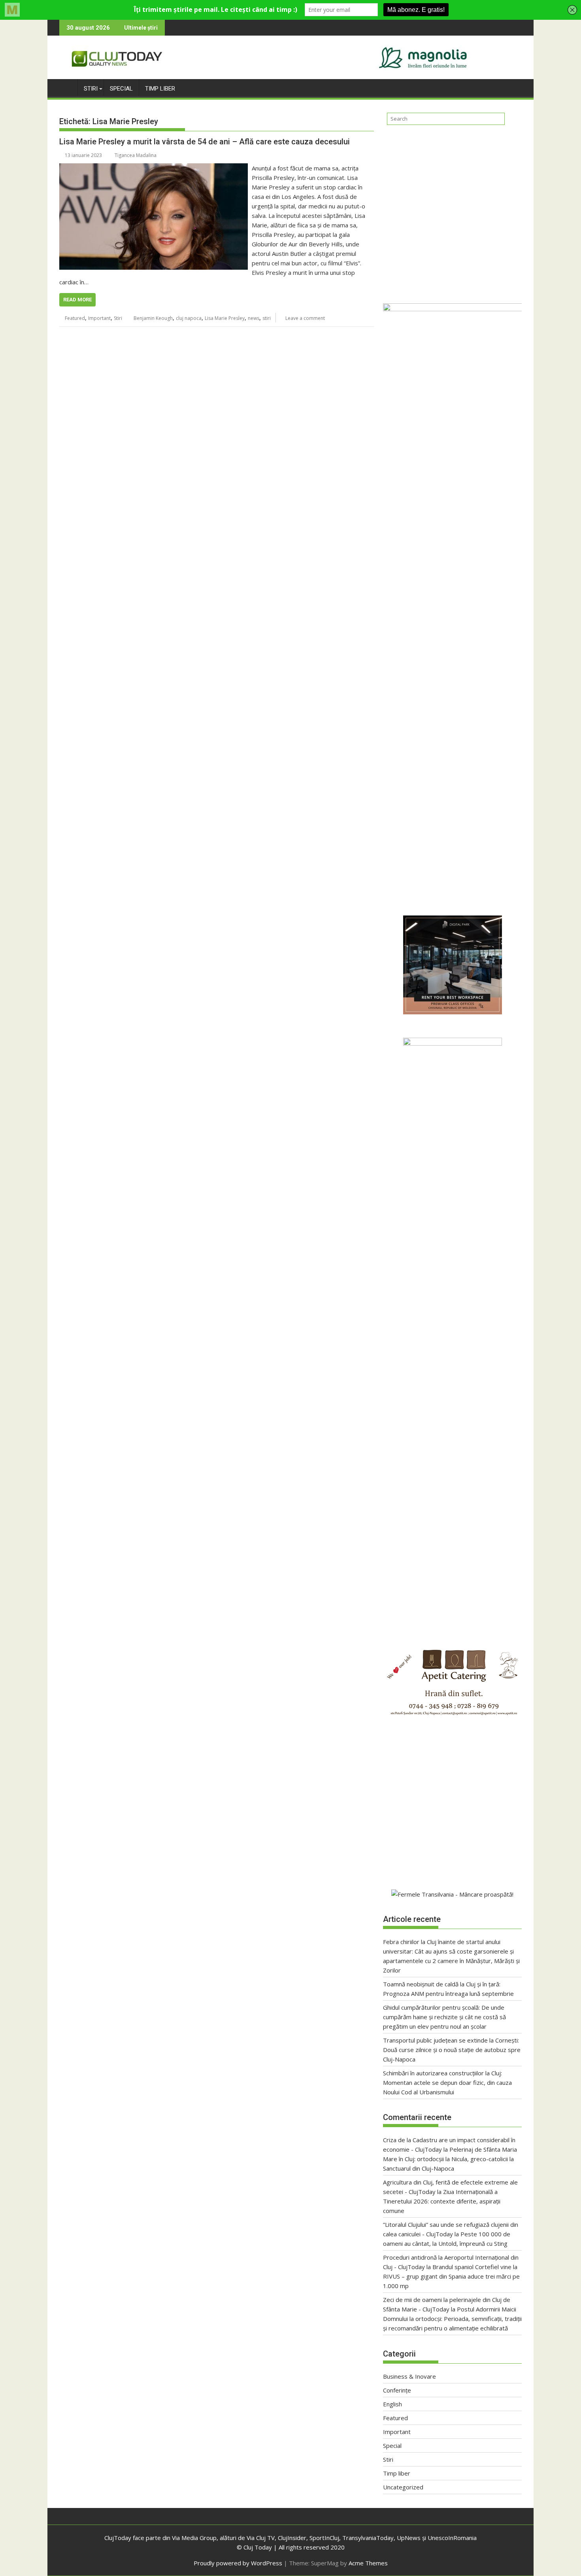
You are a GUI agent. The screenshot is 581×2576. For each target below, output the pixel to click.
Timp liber (160, 89)
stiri (267, 318)
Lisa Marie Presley (225, 318)
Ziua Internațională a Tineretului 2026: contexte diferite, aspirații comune (442, 2201)
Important (99, 318)
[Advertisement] (452, 211)
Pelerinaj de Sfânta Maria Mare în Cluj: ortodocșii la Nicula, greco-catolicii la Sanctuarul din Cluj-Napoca (450, 2159)
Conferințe (397, 2390)
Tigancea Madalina (136, 155)
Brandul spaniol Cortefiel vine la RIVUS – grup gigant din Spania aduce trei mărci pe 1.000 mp (451, 2276)
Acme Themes (368, 2563)
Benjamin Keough (153, 318)
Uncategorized (403, 2487)
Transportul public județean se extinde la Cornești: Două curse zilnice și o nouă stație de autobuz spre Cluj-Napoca (452, 2050)
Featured (75, 318)
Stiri (91, 89)
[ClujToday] (67, 87)
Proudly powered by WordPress (238, 2563)
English (392, 2404)
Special (121, 89)
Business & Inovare (409, 2376)
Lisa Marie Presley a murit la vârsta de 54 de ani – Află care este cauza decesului (205, 142)
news (254, 318)
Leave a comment (305, 318)
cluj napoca (189, 318)
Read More (77, 300)
